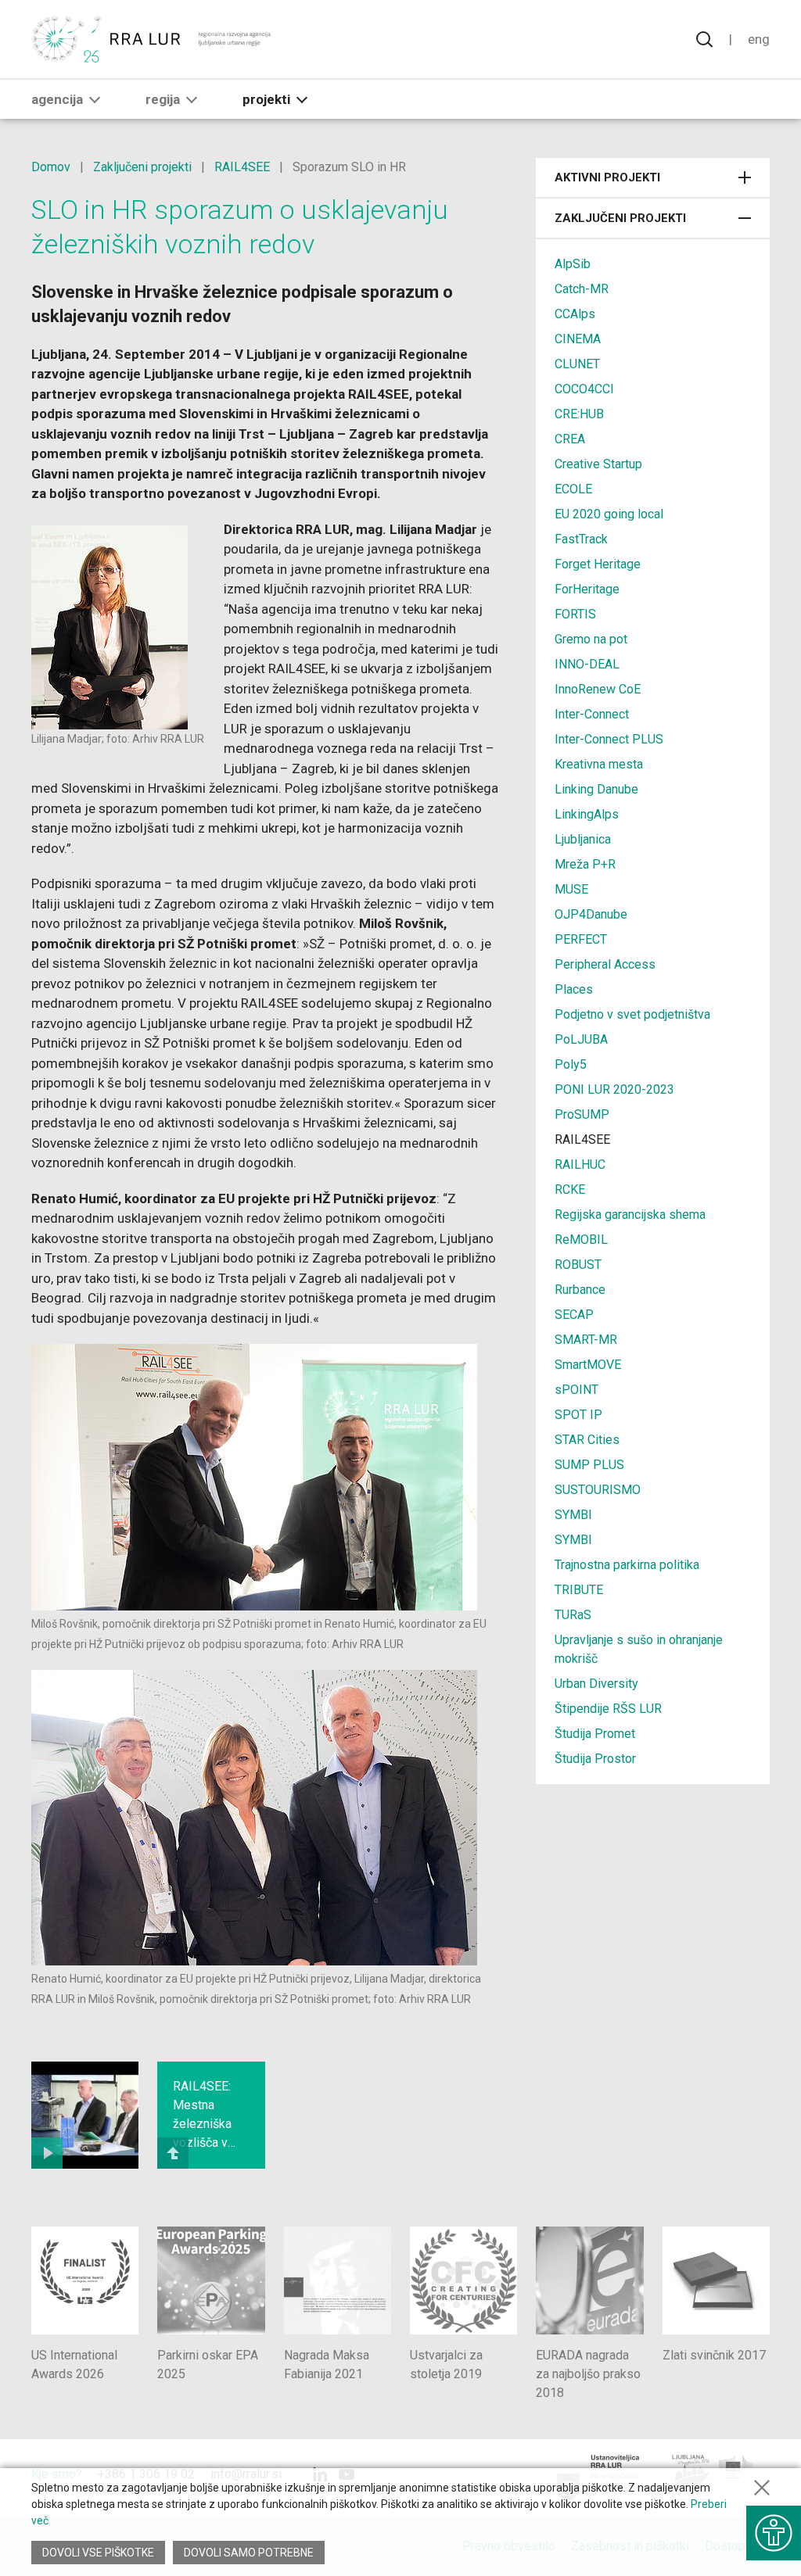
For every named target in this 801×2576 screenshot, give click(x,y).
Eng (759, 39)
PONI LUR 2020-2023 (614, 1089)
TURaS (573, 1615)
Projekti (266, 99)
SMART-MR (586, 1340)
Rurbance (580, 1290)
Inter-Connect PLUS (609, 739)
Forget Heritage (598, 564)
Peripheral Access (605, 964)
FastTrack (581, 539)
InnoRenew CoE (598, 689)
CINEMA (578, 339)
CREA (570, 439)
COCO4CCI (584, 389)
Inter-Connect (592, 714)
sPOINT (577, 1390)
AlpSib (573, 264)
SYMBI (573, 1515)
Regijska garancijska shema (630, 1215)
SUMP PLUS (589, 1465)
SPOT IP (578, 1415)
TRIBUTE (579, 1590)
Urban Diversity (596, 1684)
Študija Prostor (595, 1759)
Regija (163, 99)
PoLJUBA (581, 1039)
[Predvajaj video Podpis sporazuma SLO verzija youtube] (85, 2115)
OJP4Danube (591, 914)
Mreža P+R (585, 864)
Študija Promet (595, 1734)
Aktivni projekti (607, 177)
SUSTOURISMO (598, 1490)
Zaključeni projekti (142, 167)
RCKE (570, 1189)
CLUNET (577, 364)
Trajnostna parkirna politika (627, 1565)
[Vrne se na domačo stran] (153, 39)
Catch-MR (582, 289)
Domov (51, 167)
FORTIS (575, 614)
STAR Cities (587, 1440)
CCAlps (575, 314)
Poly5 (571, 1064)
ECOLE (573, 489)
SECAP (574, 1315)
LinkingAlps (587, 814)
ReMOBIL (581, 1240)
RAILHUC (580, 1164)
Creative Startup (598, 464)
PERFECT (581, 939)
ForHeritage (587, 589)
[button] (95, 99)
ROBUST (578, 1265)
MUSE (571, 889)
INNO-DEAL (587, 664)
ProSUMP (582, 1114)
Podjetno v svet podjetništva (632, 1014)
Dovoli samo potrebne (249, 2553)
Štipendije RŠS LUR (608, 1709)
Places (574, 989)
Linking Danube (596, 789)
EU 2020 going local (609, 514)
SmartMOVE (588, 1365)
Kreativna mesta (599, 764)
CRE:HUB (579, 414)
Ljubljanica (583, 839)
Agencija (57, 99)
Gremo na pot (591, 639)
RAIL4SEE (242, 167)
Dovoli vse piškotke (98, 2553)
